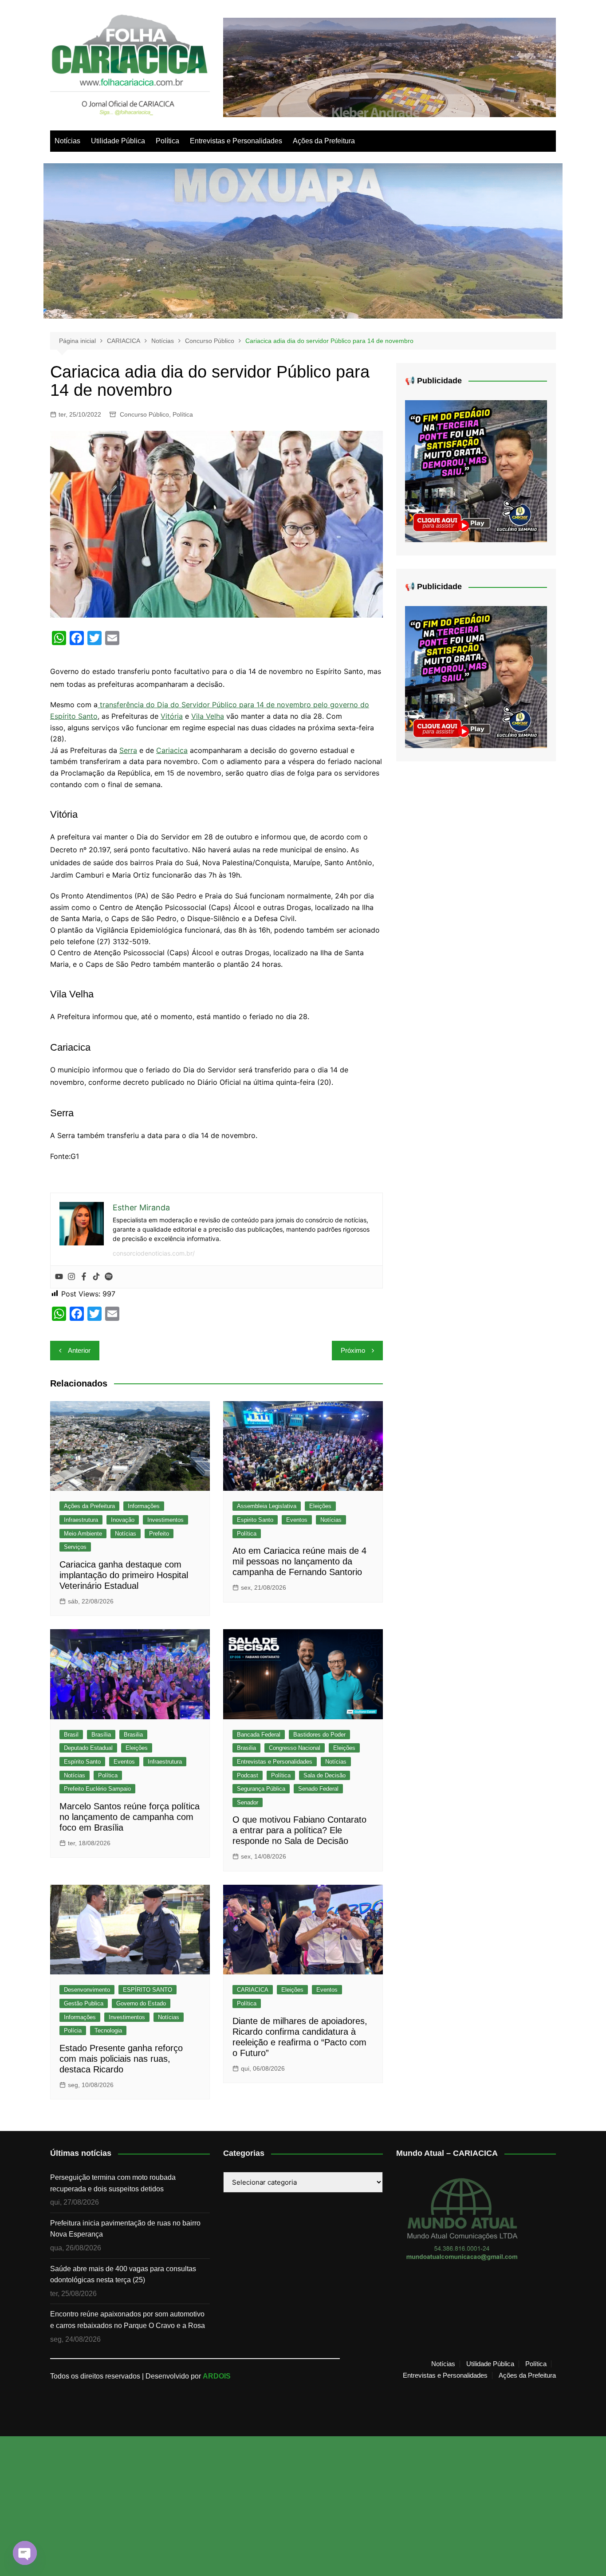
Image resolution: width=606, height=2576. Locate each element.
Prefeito (159, 1534)
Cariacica (172, 750)
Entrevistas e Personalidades (236, 141)
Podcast (248, 1775)
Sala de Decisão (325, 1775)
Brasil (71, 1735)
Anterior (79, 1350)
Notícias (67, 141)
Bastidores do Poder (319, 1735)
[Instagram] (71, 1277)
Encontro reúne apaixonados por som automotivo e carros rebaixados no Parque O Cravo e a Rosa (128, 2320)
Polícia (73, 2030)
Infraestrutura (81, 1520)
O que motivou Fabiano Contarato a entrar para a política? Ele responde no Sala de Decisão (299, 1830)
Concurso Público (144, 414)
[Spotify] (109, 1277)
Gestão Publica (84, 2003)
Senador (248, 1802)
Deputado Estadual (88, 1748)
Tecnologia (108, 2030)
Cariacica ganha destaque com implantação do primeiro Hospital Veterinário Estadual (124, 1575)
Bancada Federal (259, 1735)
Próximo (353, 1350)
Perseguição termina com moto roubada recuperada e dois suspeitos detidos (113, 2183)
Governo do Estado (141, 2003)
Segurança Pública (261, 1789)
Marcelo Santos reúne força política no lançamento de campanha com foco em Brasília (130, 1817)
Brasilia (133, 1735)
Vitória (172, 716)
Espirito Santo (255, 1520)
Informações (144, 1506)
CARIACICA (253, 1990)
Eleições (320, 1506)
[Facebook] (84, 1277)
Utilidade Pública (118, 141)
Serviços (75, 1547)
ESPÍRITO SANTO (148, 1990)
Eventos (297, 1520)
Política (167, 141)
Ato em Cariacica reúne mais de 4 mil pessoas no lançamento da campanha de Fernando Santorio (299, 1561)
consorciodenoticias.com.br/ (154, 1253)
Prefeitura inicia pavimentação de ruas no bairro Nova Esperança (125, 2229)
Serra (128, 750)
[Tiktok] (96, 1277)
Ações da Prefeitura (324, 141)
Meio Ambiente (83, 1534)
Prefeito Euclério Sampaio (97, 1789)
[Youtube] (59, 1277)
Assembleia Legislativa (267, 1506)
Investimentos (165, 1520)
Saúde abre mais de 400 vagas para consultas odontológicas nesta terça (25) (123, 2275)
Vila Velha (208, 716)
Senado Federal (318, 1789)
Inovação (123, 1520)
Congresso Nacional (295, 1748)
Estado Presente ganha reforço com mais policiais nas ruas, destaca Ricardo (121, 2059)
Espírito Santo (82, 1762)
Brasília (101, 1735)
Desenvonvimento (87, 1990)
